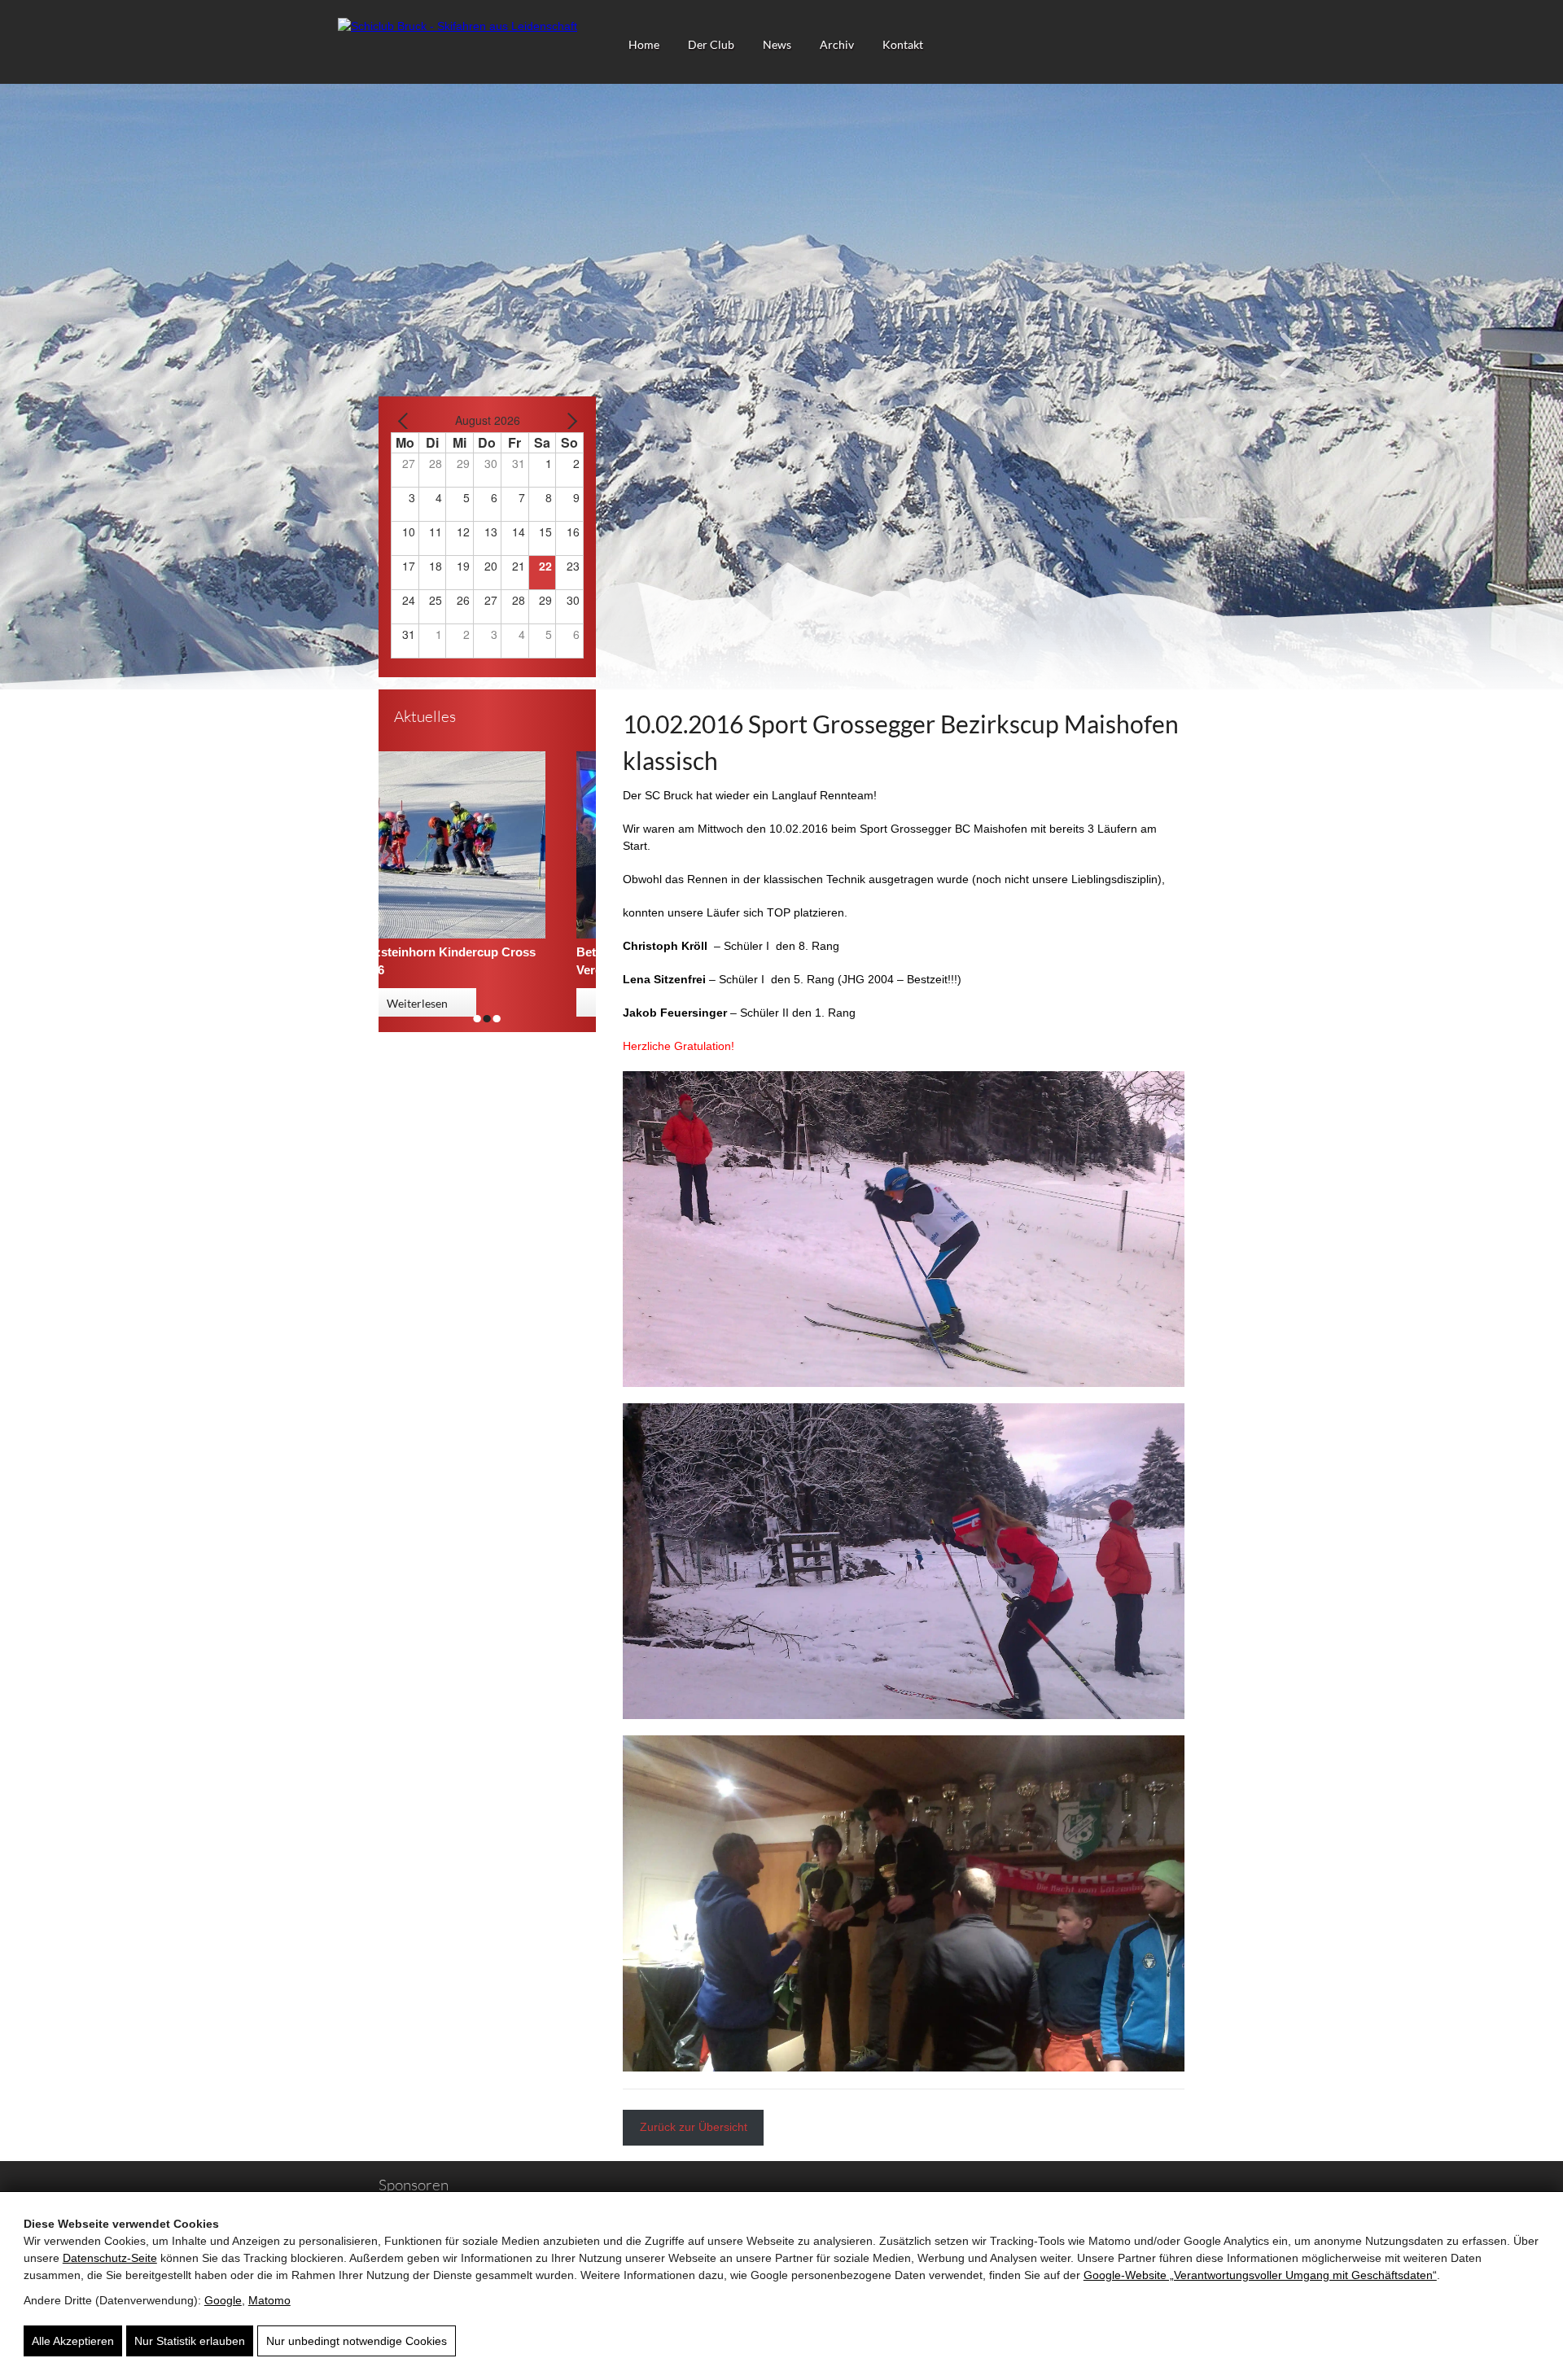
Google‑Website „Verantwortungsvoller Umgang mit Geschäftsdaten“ (1260, 2275)
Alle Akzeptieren (73, 2341)
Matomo (269, 2300)
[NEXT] (568, 420)
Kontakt (903, 44)
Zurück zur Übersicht (694, 2127)
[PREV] (406, 420)
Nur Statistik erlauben (190, 2341)
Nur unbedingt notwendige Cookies (357, 2341)
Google (223, 2300)
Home (644, 44)
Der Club (711, 44)
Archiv (837, 44)
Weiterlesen (453, 1003)
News (777, 44)
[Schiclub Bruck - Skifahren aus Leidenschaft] (458, 26)
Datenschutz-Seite (110, 2258)
